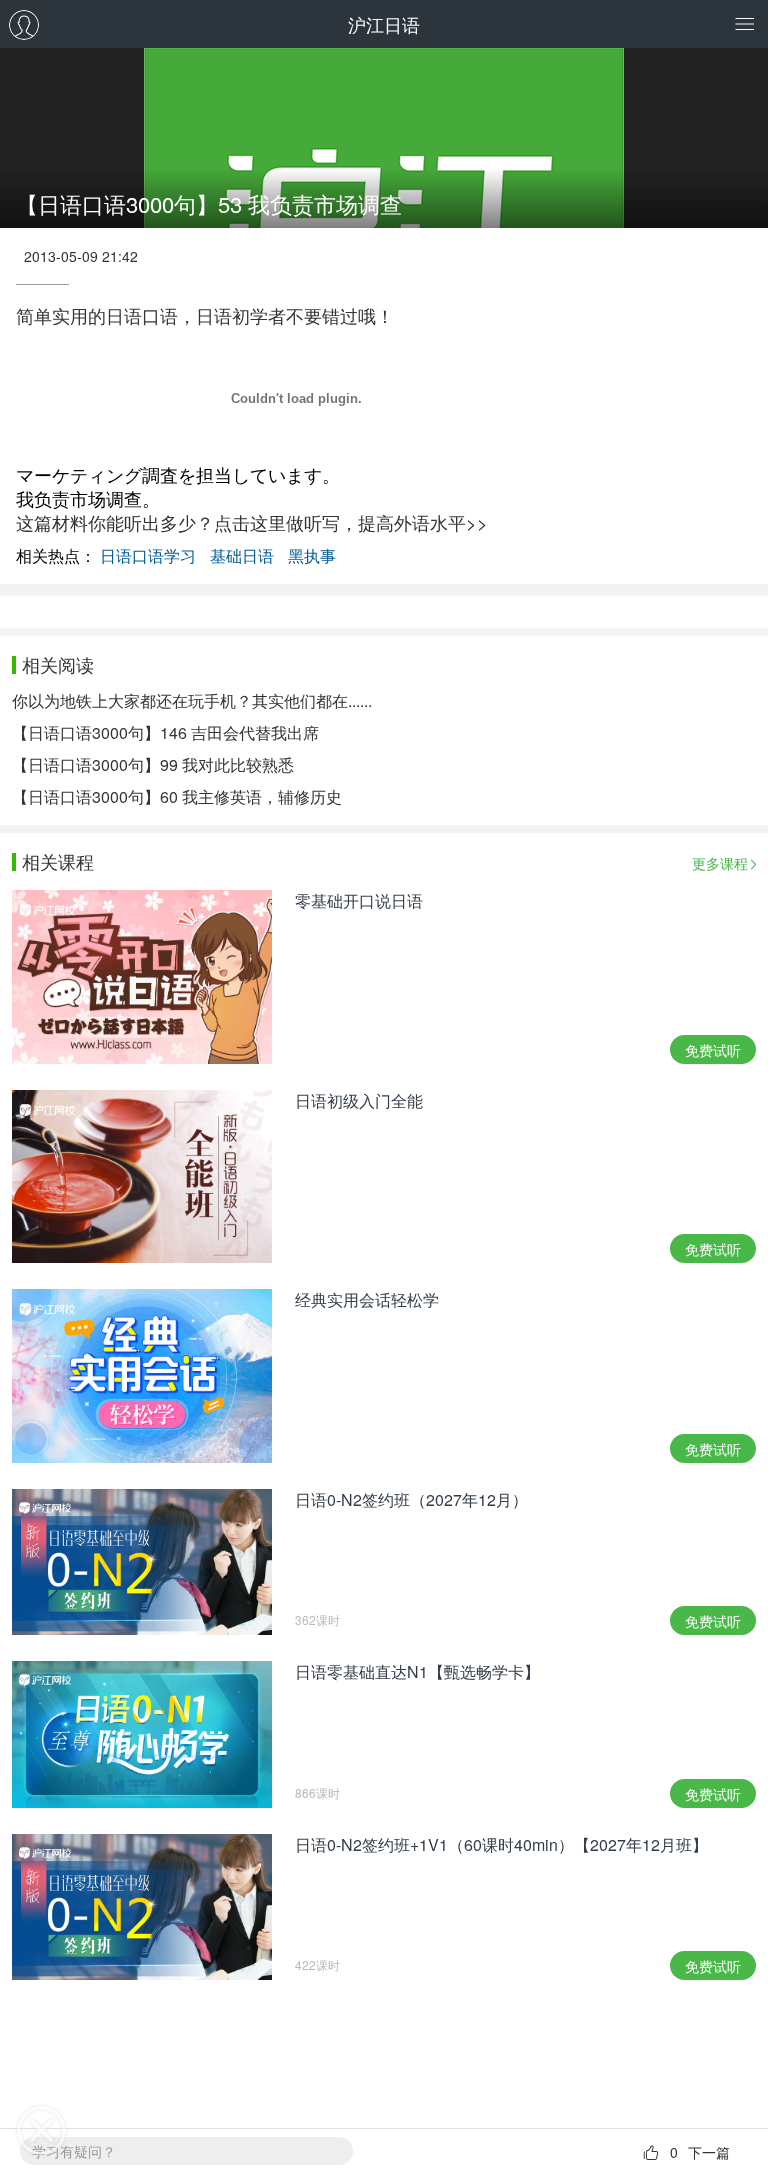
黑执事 (312, 555)
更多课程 (720, 863)
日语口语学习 (148, 555)
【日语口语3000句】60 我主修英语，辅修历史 (177, 796)
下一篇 (709, 2152)
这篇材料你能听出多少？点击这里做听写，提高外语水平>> (252, 522)
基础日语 (242, 555)
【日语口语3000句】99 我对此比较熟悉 (153, 764)
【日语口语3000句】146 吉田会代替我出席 (165, 732)
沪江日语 (384, 24)
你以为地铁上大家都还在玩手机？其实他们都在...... (192, 700)
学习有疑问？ (74, 2151)
